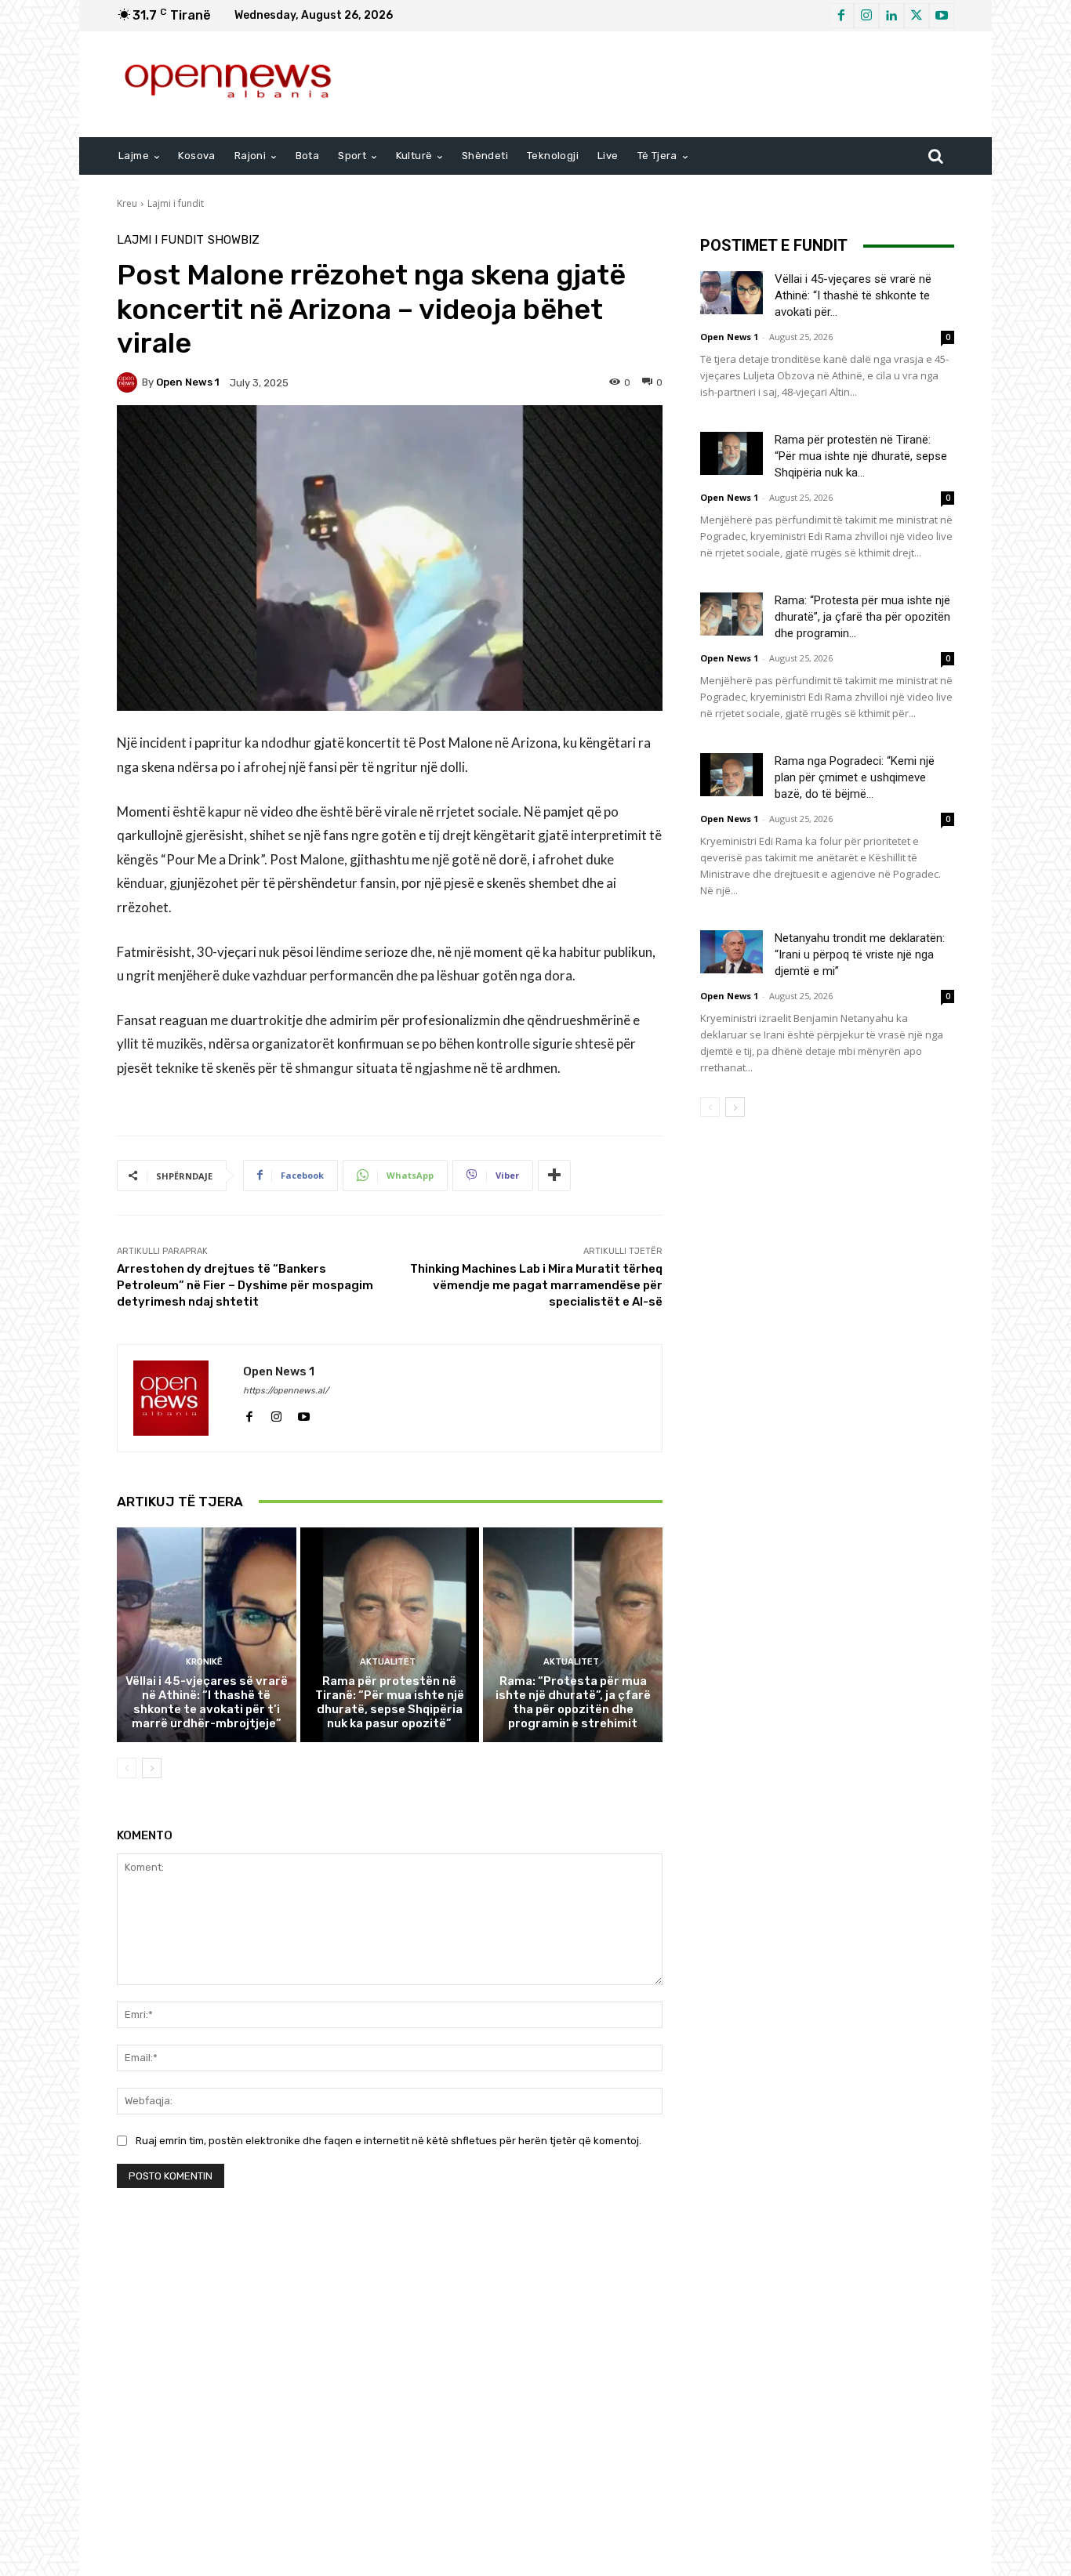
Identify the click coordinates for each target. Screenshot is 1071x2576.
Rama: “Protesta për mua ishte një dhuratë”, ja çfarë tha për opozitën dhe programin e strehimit (573, 1702)
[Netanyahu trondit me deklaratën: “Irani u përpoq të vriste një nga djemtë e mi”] (732, 952)
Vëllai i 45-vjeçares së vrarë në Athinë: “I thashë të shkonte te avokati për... (853, 295)
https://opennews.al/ (286, 1391)
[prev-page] (127, 1768)
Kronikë (204, 1662)
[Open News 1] (129, 382)
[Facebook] (841, 16)
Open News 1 (188, 382)
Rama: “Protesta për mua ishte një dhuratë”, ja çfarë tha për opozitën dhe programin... (862, 617)
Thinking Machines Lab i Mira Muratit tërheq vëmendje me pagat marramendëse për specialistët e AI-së (536, 1285)
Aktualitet (388, 1662)
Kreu (127, 203)
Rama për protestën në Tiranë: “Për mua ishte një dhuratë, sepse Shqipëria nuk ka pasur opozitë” (390, 1702)
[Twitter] (917, 16)
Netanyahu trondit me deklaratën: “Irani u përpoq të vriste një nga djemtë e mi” (860, 955)
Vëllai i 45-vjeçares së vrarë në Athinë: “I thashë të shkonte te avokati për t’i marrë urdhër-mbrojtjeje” (207, 1702)
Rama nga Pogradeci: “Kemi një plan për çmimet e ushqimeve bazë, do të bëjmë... (855, 777)
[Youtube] (942, 16)
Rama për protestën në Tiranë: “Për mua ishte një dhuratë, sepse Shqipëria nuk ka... (861, 456)
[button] (935, 156)
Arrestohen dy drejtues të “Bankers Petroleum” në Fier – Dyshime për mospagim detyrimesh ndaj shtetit (245, 1285)
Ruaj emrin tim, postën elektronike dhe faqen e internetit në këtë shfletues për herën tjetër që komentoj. (388, 2141)
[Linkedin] (891, 16)
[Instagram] (866, 16)
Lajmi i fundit (176, 203)
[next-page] (152, 1768)
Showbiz (234, 240)
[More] (554, 1176)
